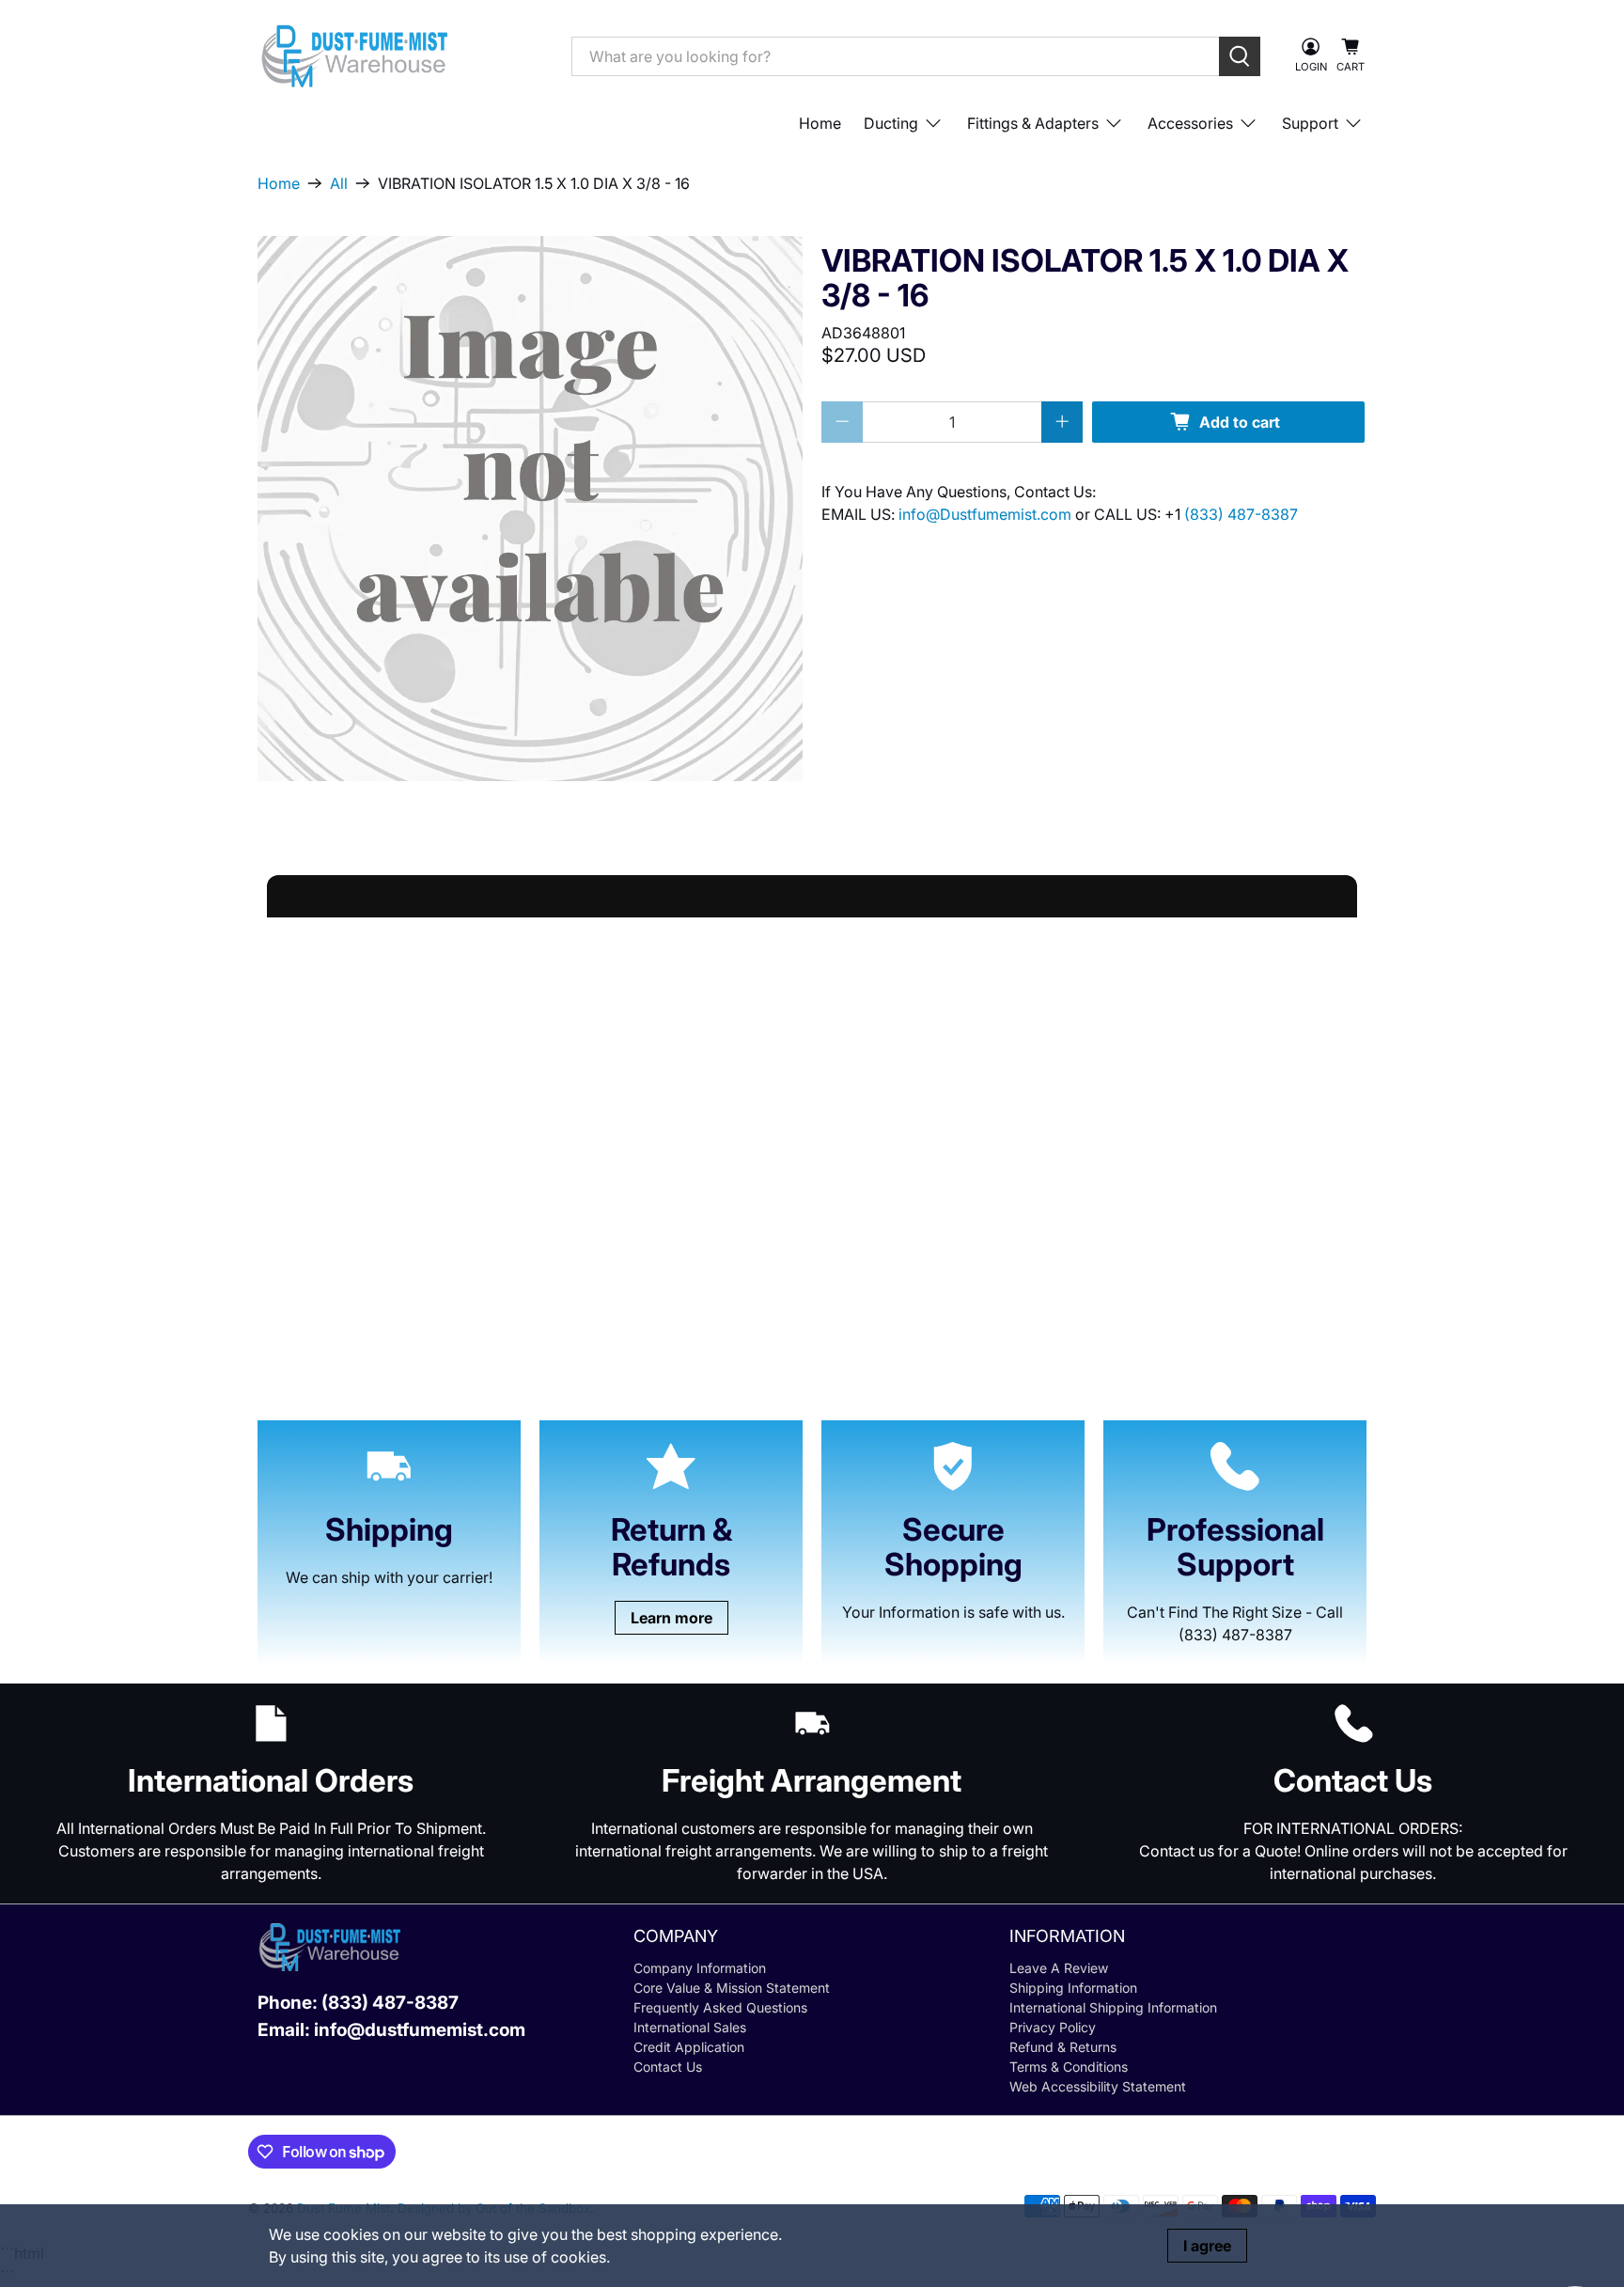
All (339, 183)
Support (1310, 123)
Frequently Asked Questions (720, 2007)
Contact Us (668, 2067)
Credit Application (689, 2047)
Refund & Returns (1063, 2047)
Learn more (671, 1618)
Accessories (1190, 123)
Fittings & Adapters (1033, 123)
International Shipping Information (1113, 2007)
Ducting (891, 123)
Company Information (700, 1968)
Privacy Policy (1053, 2027)
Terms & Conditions (1069, 2067)
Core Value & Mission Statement (732, 1988)
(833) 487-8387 (1241, 514)
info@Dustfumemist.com (987, 514)
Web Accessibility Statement (1098, 2086)
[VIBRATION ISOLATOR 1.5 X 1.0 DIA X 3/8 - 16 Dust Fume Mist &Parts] (530, 509)
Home (820, 123)
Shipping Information (1073, 1988)
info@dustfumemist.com (420, 2030)
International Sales (690, 2027)
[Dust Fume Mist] (400, 56)
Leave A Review (1059, 1968)
